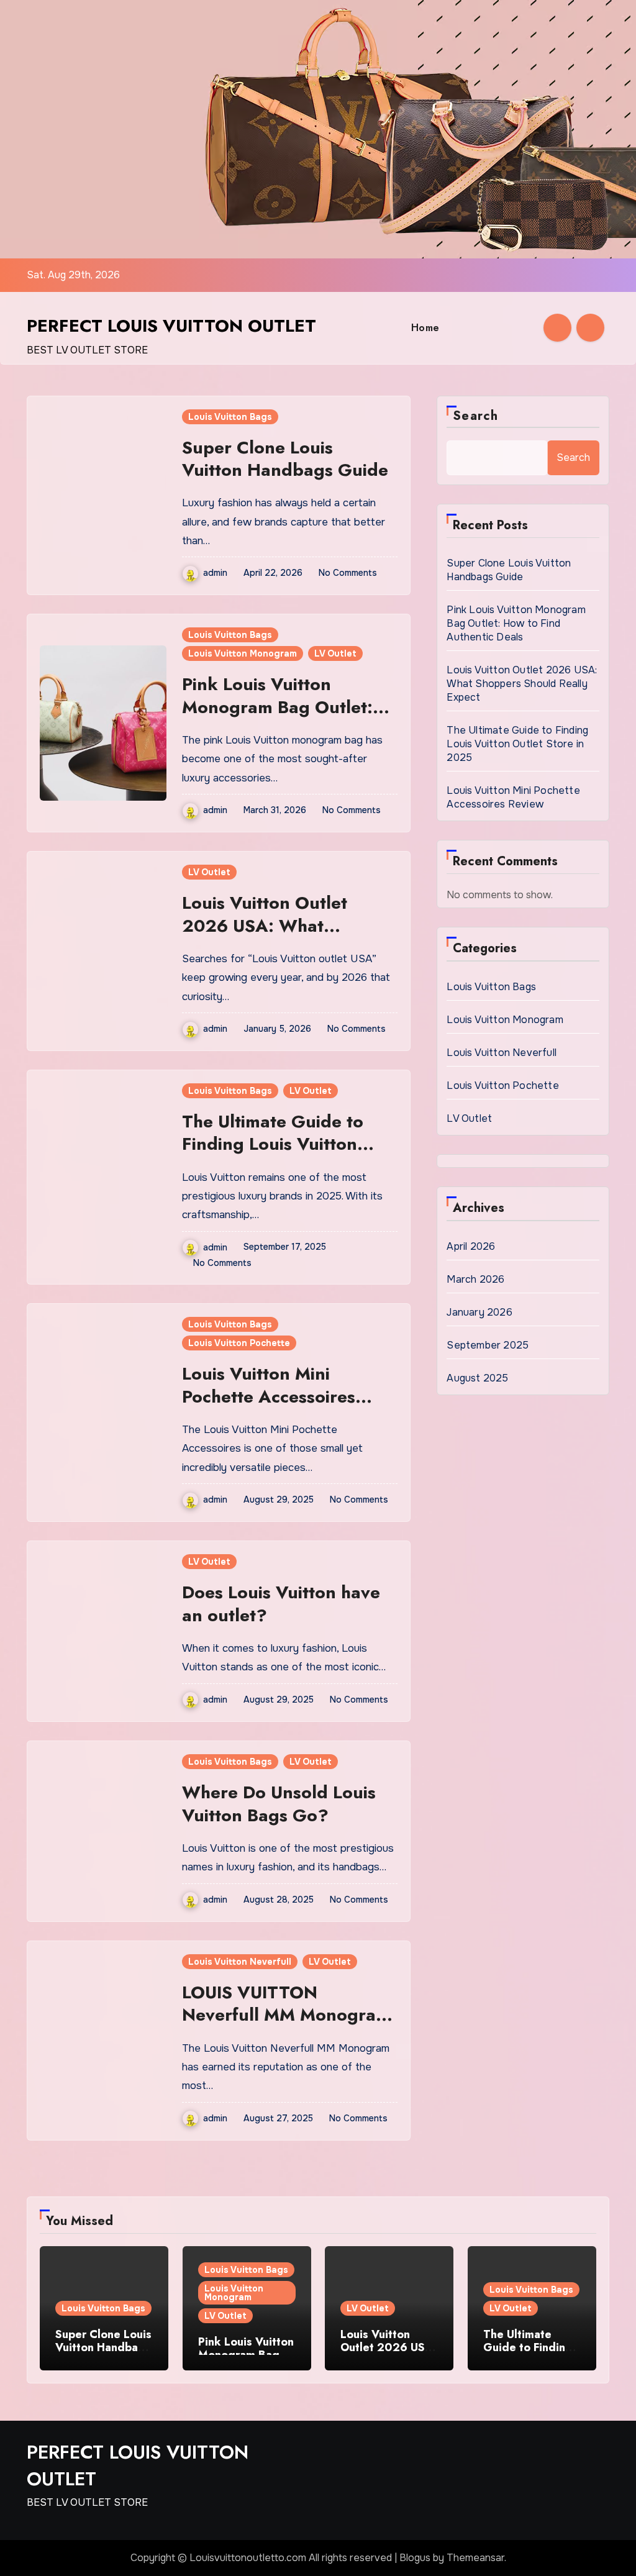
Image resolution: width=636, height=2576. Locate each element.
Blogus (415, 2558)
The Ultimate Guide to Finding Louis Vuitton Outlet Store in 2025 (273, 1144)
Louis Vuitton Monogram (243, 653)
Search (475, 416)
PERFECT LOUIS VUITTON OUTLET (171, 326)
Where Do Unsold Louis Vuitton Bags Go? (279, 1804)
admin (215, 573)
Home (425, 328)
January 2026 (479, 1312)
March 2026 (475, 1279)
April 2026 (471, 1246)
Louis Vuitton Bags (230, 417)
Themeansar (475, 2558)
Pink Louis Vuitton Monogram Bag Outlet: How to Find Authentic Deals (277, 718)
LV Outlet (335, 653)
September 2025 (488, 1345)
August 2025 (477, 1378)
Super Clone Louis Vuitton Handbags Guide (285, 459)
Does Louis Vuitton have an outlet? (281, 1604)
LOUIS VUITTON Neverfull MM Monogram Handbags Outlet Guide (286, 2015)
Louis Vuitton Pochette (239, 1343)
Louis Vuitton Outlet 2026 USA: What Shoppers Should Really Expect (280, 937)
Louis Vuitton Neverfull (240, 1962)
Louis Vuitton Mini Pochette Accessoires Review (269, 1396)
